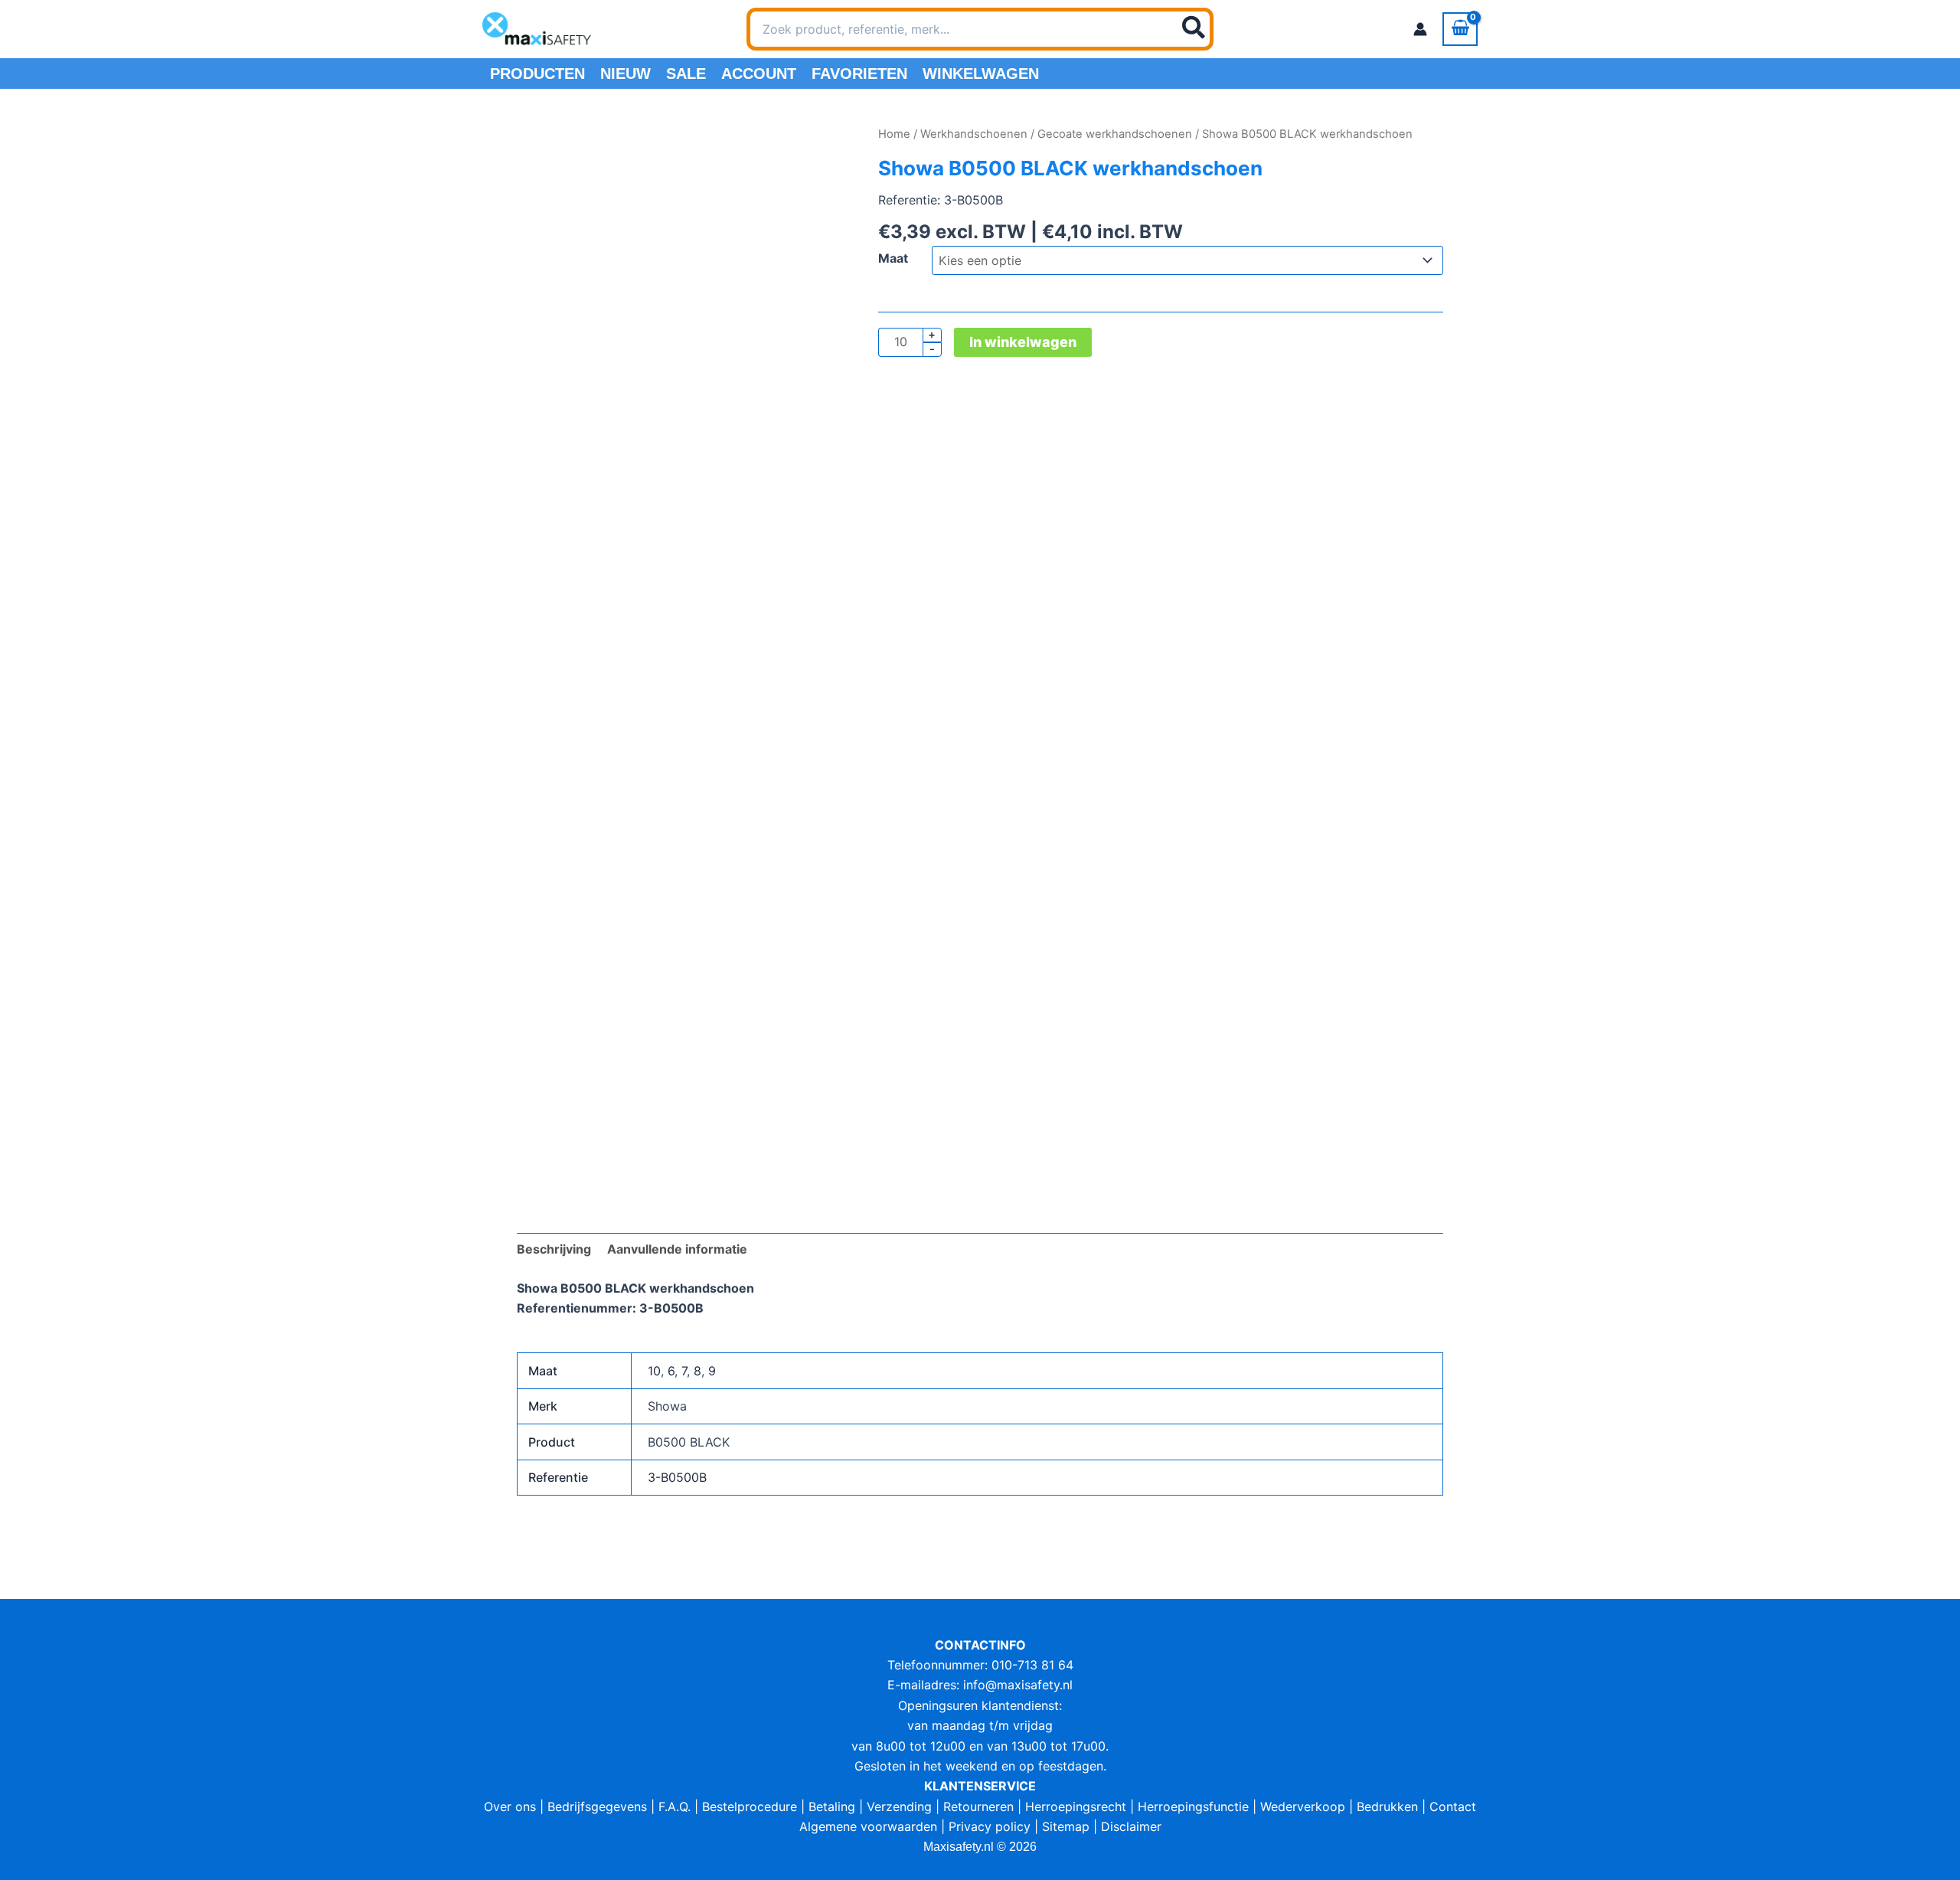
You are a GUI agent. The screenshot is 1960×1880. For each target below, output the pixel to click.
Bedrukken (1387, 1806)
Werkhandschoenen (974, 134)
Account (759, 74)
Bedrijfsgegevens (597, 1806)
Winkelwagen (981, 74)
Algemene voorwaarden (868, 1826)
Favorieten (859, 74)
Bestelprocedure (750, 1806)
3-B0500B (677, 1477)
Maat (893, 258)
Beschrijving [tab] (554, 1249)
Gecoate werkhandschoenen (1115, 134)
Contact (1453, 1806)
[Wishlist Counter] (1233, 29)
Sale (686, 74)
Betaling (832, 1806)
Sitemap (1066, 1826)
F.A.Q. (675, 1806)
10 (654, 1371)
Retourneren (978, 1806)
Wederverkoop (1303, 1806)
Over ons (510, 1806)
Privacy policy (990, 1826)
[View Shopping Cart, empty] (1460, 29)
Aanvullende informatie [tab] (677, 1249)
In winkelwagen (1023, 342)
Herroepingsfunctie (1193, 1806)
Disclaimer (1131, 1826)
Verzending (899, 1806)
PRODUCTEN (537, 74)
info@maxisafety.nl (1018, 1685)
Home (894, 134)
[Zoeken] (1194, 29)
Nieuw (626, 74)
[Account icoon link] (1420, 29)
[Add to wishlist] (540, 147)
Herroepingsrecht (1076, 1806)
